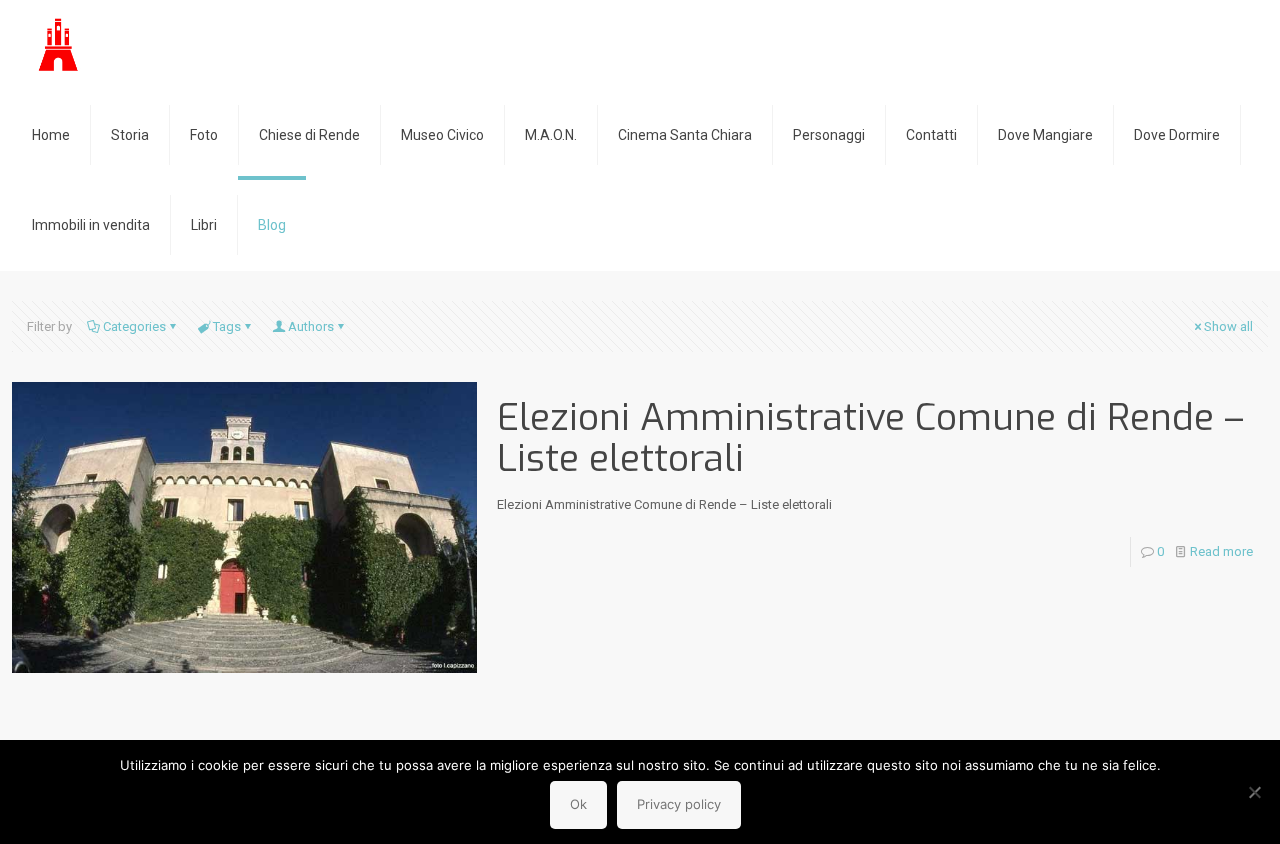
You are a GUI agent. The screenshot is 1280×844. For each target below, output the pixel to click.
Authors (311, 326)
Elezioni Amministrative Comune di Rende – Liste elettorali (870, 438)
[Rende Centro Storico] (59, 45)
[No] (1255, 792)
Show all (1228, 326)
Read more (1221, 551)
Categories (134, 326)
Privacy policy (679, 804)
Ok (578, 804)
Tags (227, 326)
